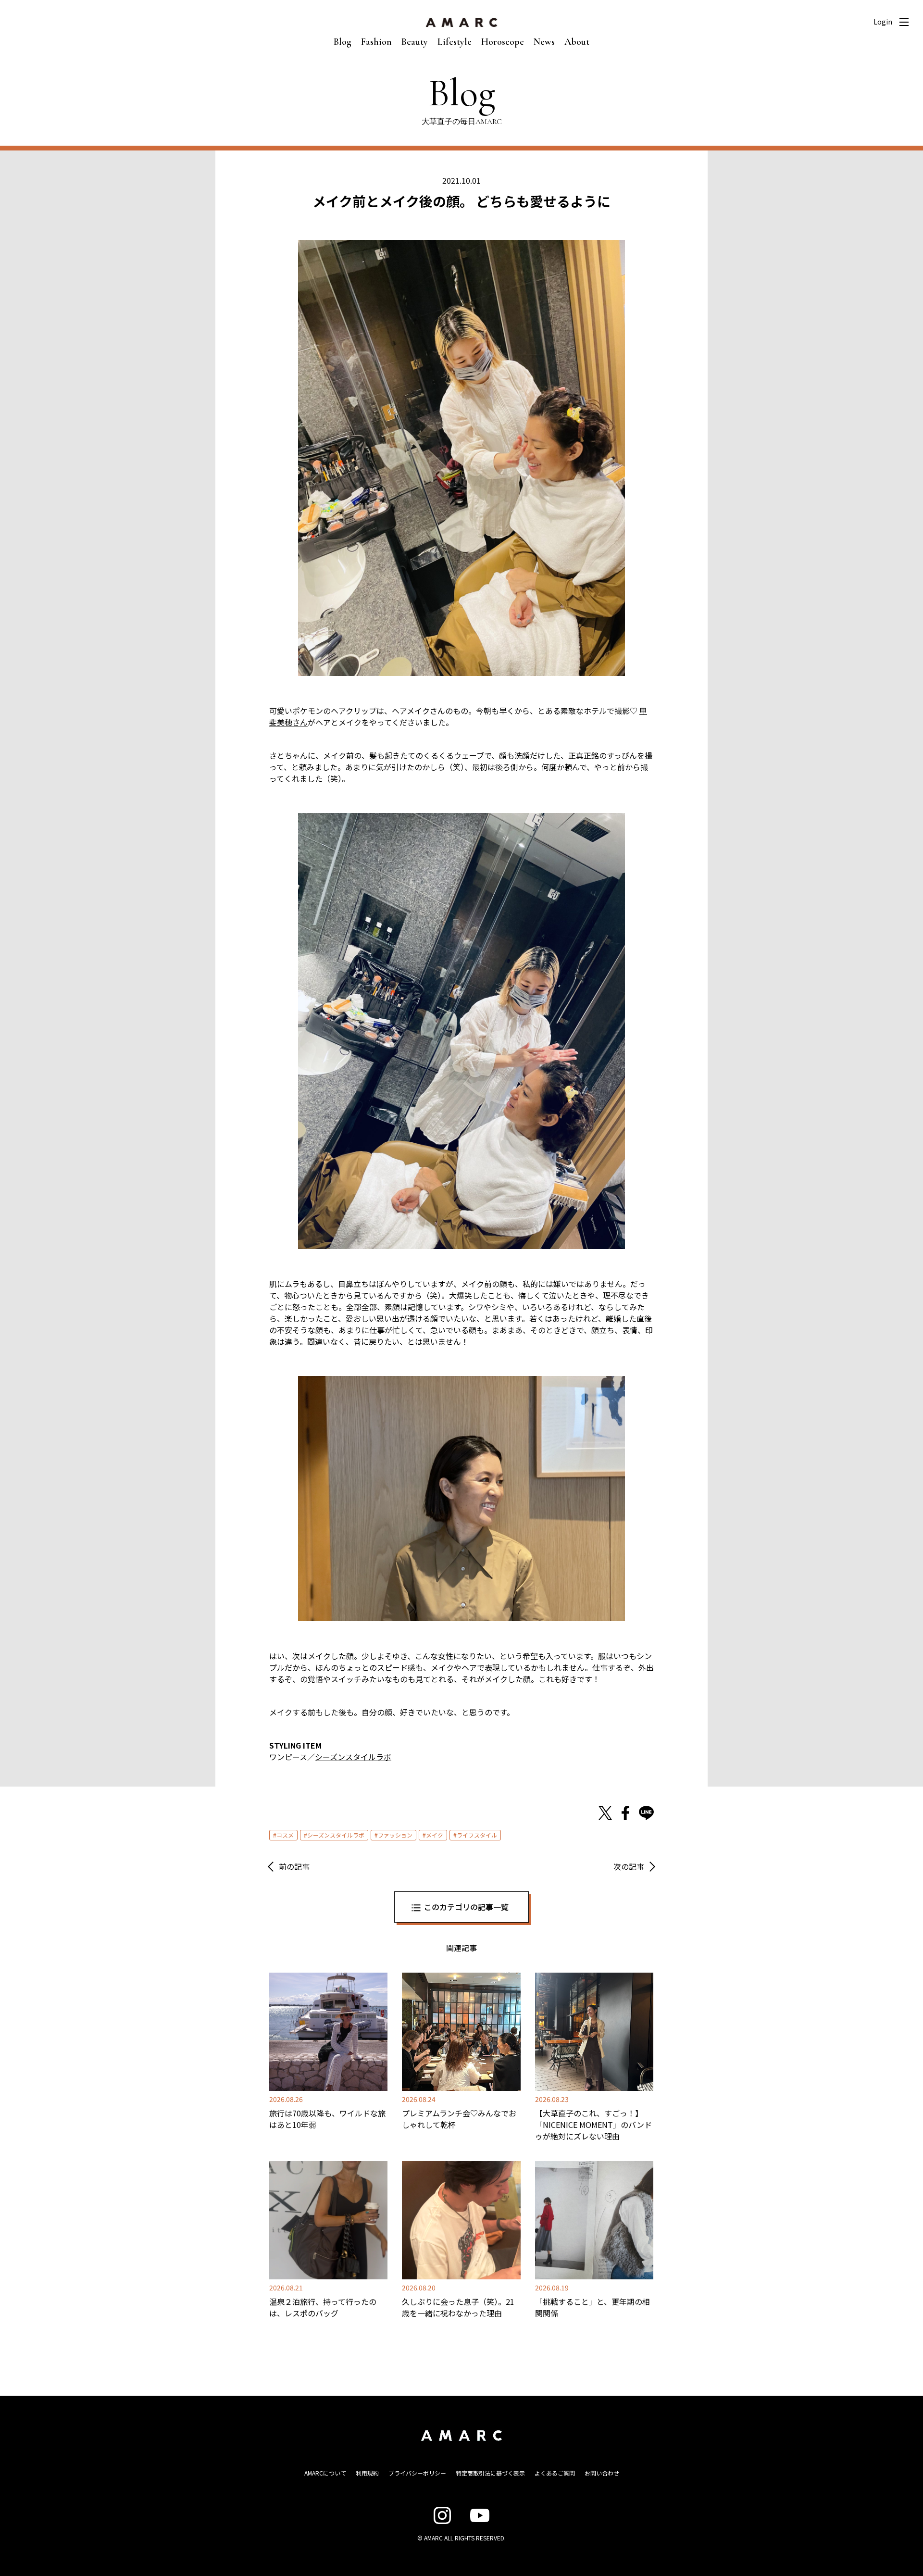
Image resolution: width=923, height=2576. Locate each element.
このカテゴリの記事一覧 (466, 1907)
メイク (435, 1835)
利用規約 (367, 2473)
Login (883, 22)
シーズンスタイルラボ (353, 1757)
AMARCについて (325, 2473)
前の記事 (294, 1866)
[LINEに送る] (646, 1813)
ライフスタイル (477, 1835)
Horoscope (503, 42)
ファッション (395, 1835)
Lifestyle (455, 42)
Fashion (376, 42)
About (577, 42)
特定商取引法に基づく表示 (490, 2473)
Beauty (415, 42)
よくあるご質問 (555, 2473)
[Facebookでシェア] (625, 1813)
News (544, 42)
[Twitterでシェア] (605, 1813)
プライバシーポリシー (417, 2473)
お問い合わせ (602, 2473)
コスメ (285, 1835)
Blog (343, 42)
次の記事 (629, 1866)
